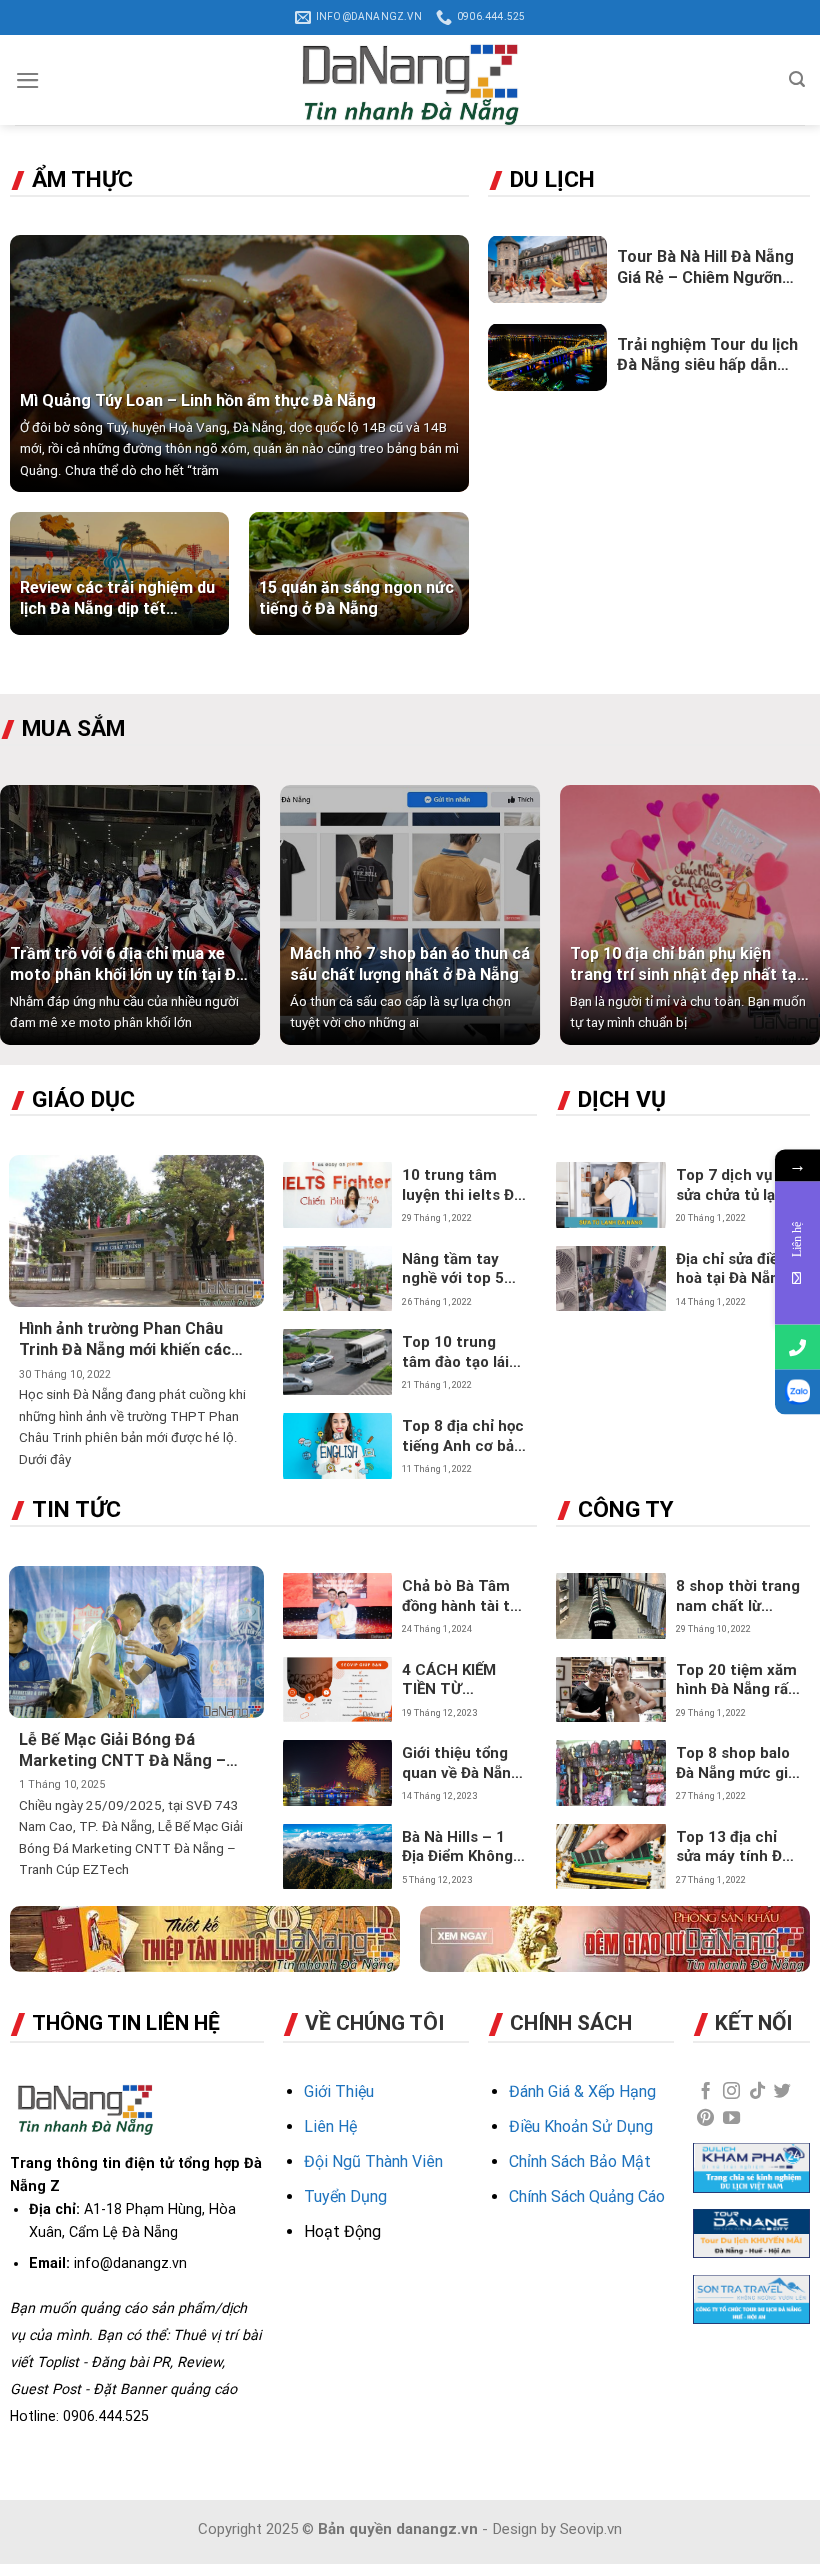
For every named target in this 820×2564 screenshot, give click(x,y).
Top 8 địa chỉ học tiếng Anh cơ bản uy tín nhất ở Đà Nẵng (463, 1436)
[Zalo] (797, 1392)
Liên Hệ (330, 2126)
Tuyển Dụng (345, 2196)
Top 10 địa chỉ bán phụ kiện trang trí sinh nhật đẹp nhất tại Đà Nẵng (685, 965)
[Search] (797, 79)
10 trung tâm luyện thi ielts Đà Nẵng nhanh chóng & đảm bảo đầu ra (462, 1185)
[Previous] (32, 925)
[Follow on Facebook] (705, 2092)
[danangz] (410, 80)
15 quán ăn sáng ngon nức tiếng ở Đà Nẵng (356, 598)
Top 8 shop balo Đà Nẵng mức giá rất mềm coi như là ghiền (736, 1763)
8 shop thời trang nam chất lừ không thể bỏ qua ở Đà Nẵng (738, 1596)
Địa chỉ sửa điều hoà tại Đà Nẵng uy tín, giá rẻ (732, 1269)
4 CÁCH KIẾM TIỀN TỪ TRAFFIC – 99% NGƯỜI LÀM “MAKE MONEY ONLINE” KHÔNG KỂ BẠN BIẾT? (461, 1680)
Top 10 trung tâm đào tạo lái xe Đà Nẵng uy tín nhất (455, 1352)
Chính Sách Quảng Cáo (587, 2196)
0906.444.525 (106, 2416)
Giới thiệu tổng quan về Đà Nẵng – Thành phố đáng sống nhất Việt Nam (461, 1763)
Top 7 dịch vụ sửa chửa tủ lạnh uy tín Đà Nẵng (734, 1185)
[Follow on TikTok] (757, 2092)
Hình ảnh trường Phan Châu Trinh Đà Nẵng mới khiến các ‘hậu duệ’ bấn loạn (125, 1340)
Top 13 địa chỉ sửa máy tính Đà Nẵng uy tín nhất (735, 1847)
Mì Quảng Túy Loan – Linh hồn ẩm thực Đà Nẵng (198, 400)
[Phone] (797, 1347)
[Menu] (28, 80)
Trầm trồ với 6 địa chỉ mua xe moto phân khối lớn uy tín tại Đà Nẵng (127, 965)
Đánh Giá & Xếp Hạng (582, 2091)
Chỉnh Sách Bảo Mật (580, 2161)
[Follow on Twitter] (782, 2092)
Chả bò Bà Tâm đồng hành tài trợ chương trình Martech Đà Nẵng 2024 (464, 1596)
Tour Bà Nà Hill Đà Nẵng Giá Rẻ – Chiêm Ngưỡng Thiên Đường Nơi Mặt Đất (705, 268)
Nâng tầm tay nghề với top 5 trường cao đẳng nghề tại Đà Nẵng (462, 1269)
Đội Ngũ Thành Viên (373, 2161)
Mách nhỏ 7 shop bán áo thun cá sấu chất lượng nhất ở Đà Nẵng (410, 964)
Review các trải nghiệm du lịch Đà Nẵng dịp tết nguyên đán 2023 (117, 599)
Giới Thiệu (339, 2091)
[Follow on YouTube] (731, 2119)
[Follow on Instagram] (731, 2092)
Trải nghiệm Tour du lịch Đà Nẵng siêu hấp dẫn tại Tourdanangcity (707, 356)
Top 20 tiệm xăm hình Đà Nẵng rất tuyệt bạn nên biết (736, 1680)
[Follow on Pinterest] (705, 2119)
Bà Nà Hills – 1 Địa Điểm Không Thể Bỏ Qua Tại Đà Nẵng (457, 1847)
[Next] (788, 925)
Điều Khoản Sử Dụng (581, 2126)
